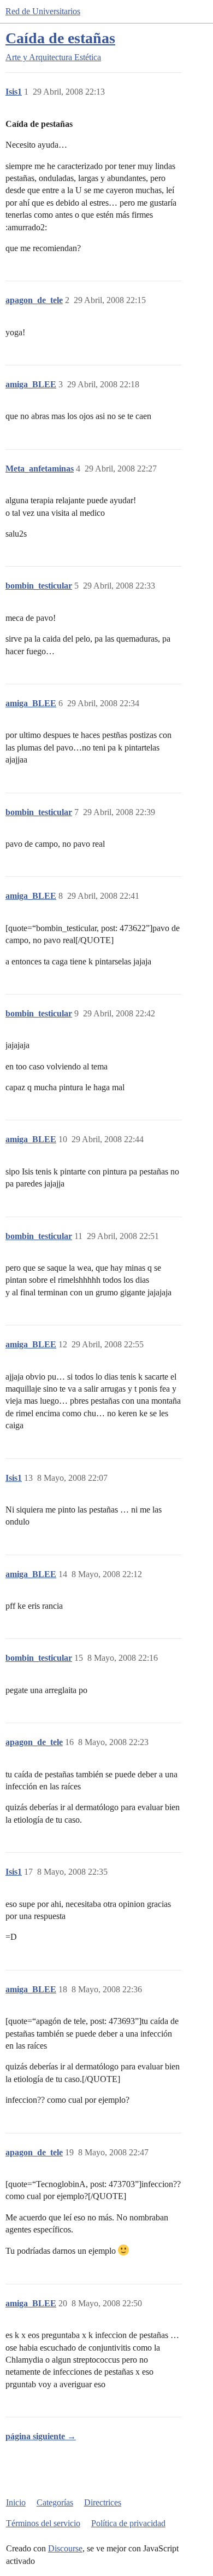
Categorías (55, 2502)
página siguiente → (41, 2436)
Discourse (65, 2548)
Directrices (103, 2502)
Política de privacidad (128, 2523)
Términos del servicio (43, 2523)
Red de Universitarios (43, 11)
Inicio (16, 2502)
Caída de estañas (60, 38)
